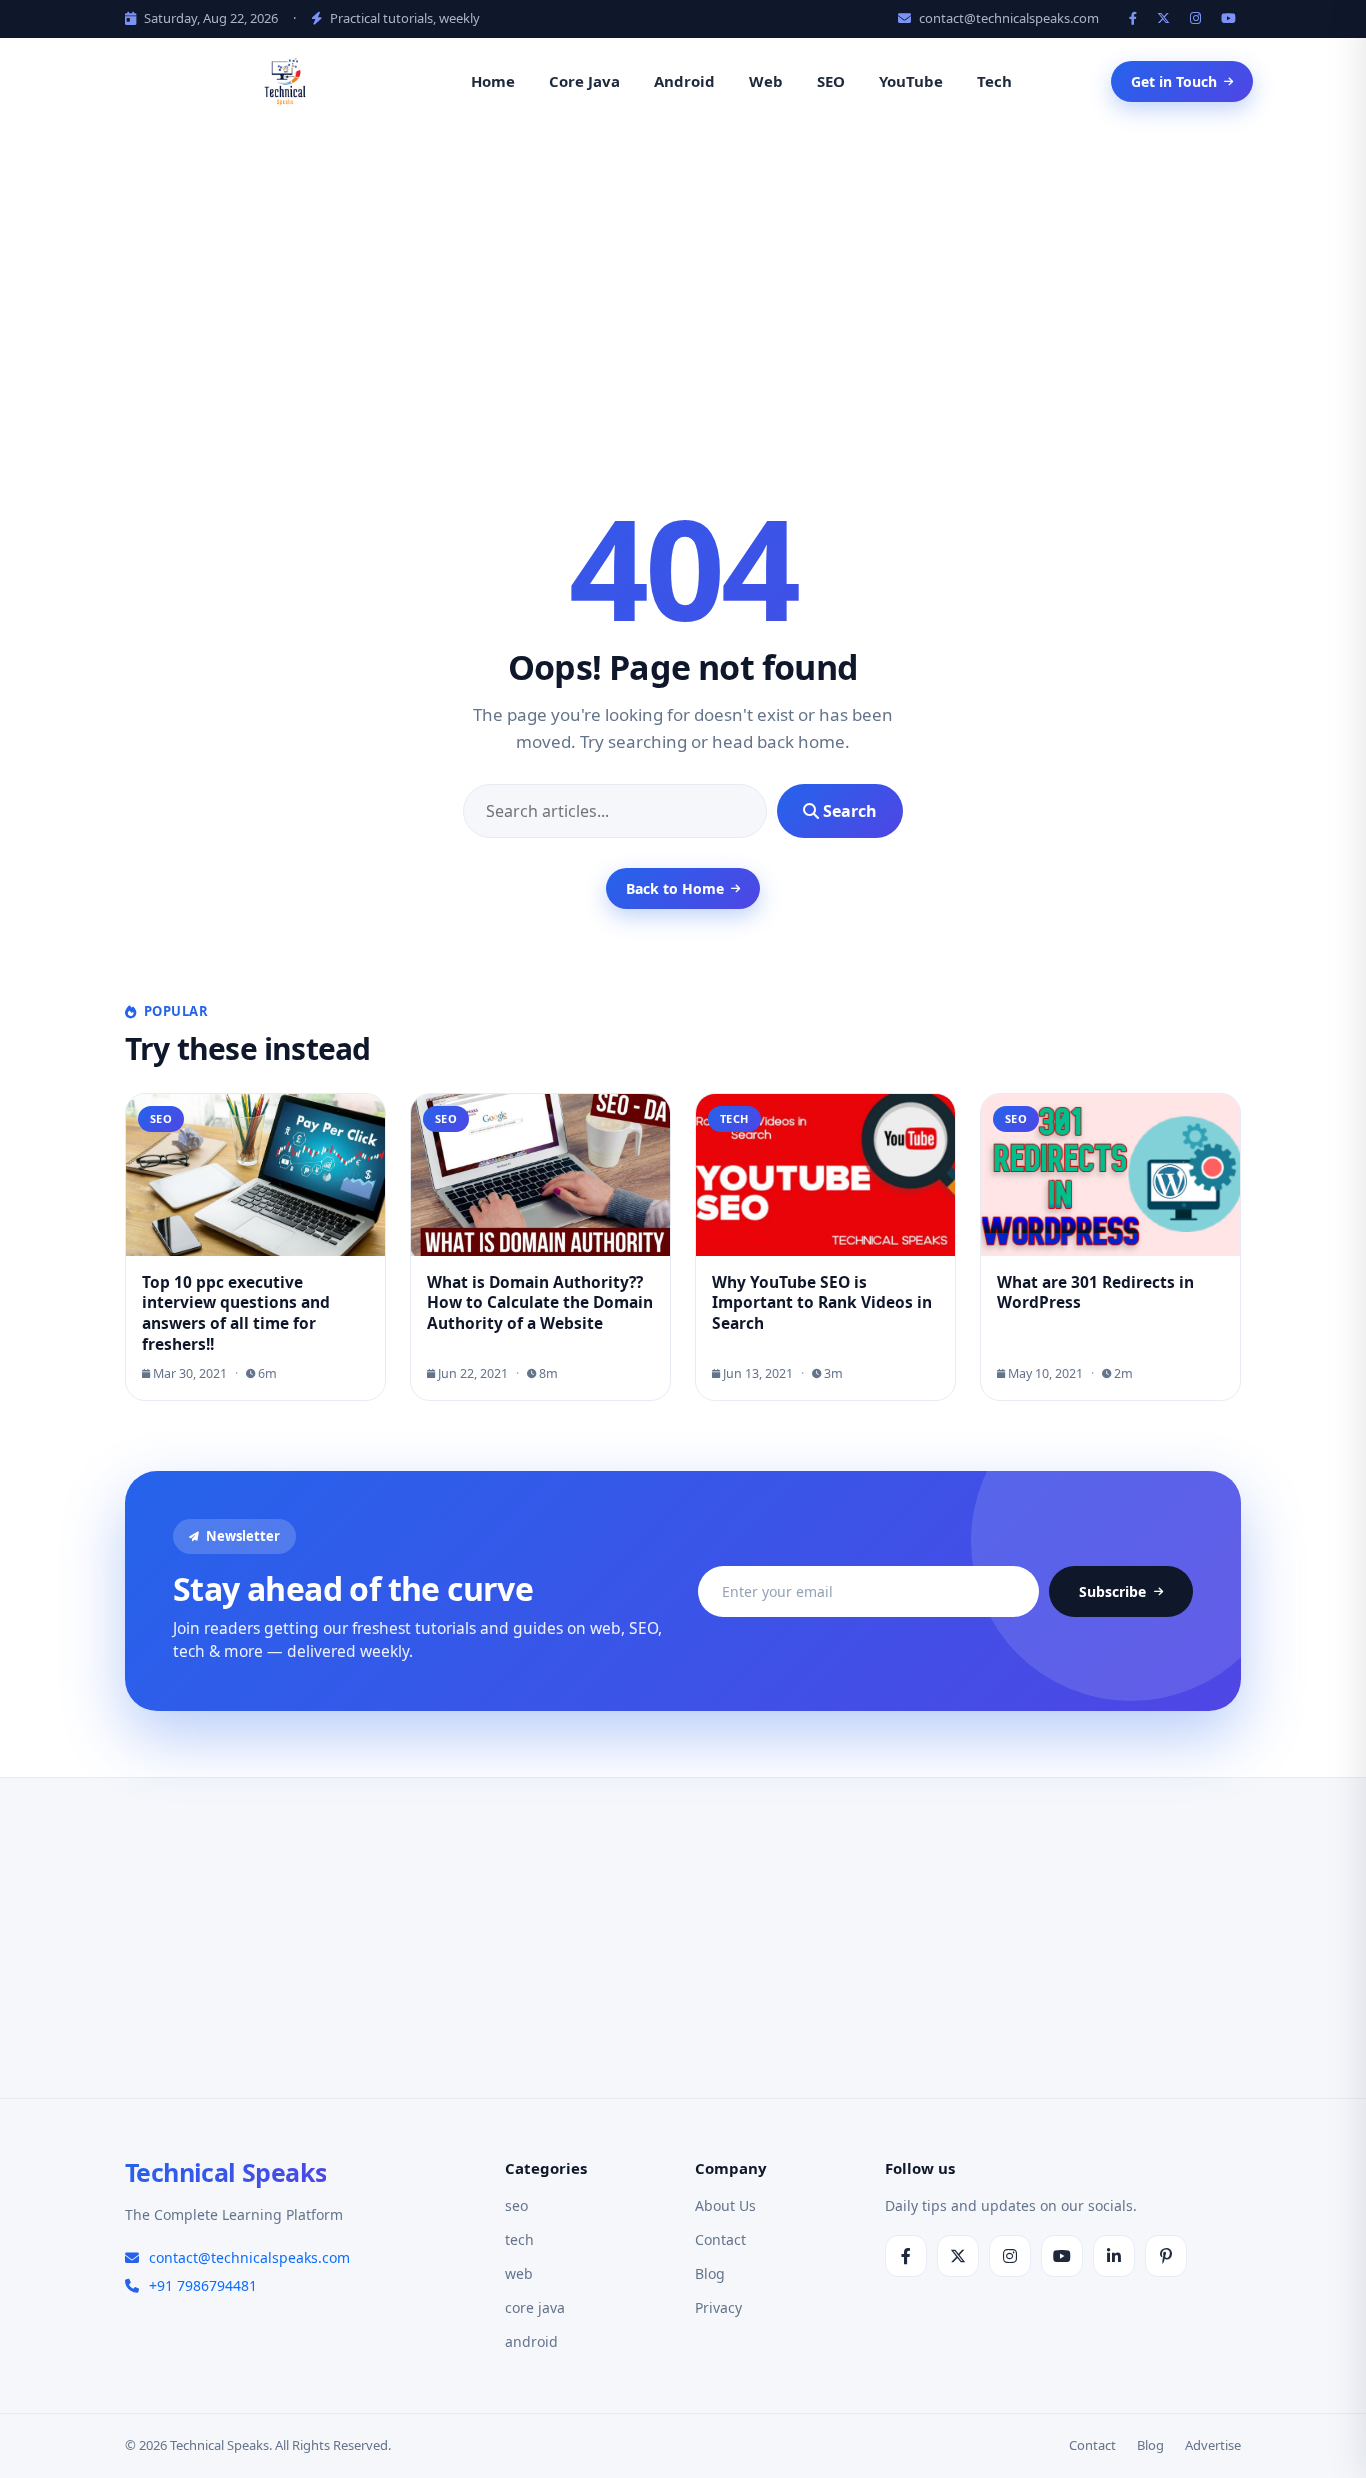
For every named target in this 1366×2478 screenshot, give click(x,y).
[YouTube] (1231, 18)
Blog (710, 2273)
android (531, 2341)
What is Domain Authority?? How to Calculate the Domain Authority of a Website (540, 1303)
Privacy (718, 2307)
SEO (831, 81)
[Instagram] (1198, 18)
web (519, 2273)
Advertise (1213, 2445)
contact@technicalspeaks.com (1007, 18)
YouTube (911, 81)
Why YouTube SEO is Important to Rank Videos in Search (822, 1303)
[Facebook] (1135, 18)
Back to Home (675, 888)
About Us (725, 2205)
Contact (720, 2239)
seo (516, 2205)
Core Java (584, 81)
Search (848, 811)
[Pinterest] (1166, 2256)
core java (535, 2307)
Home (493, 81)
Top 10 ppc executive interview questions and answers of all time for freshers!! (236, 1313)
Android (684, 81)
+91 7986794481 (203, 2285)
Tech (994, 81)
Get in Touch (1174, 81)
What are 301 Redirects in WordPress (1095, 1292)
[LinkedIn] (1114, 2256)
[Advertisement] (683, 277)
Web (766, 81)
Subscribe (1112, 1591)
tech (519, 2239)
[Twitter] (1166, 18)
